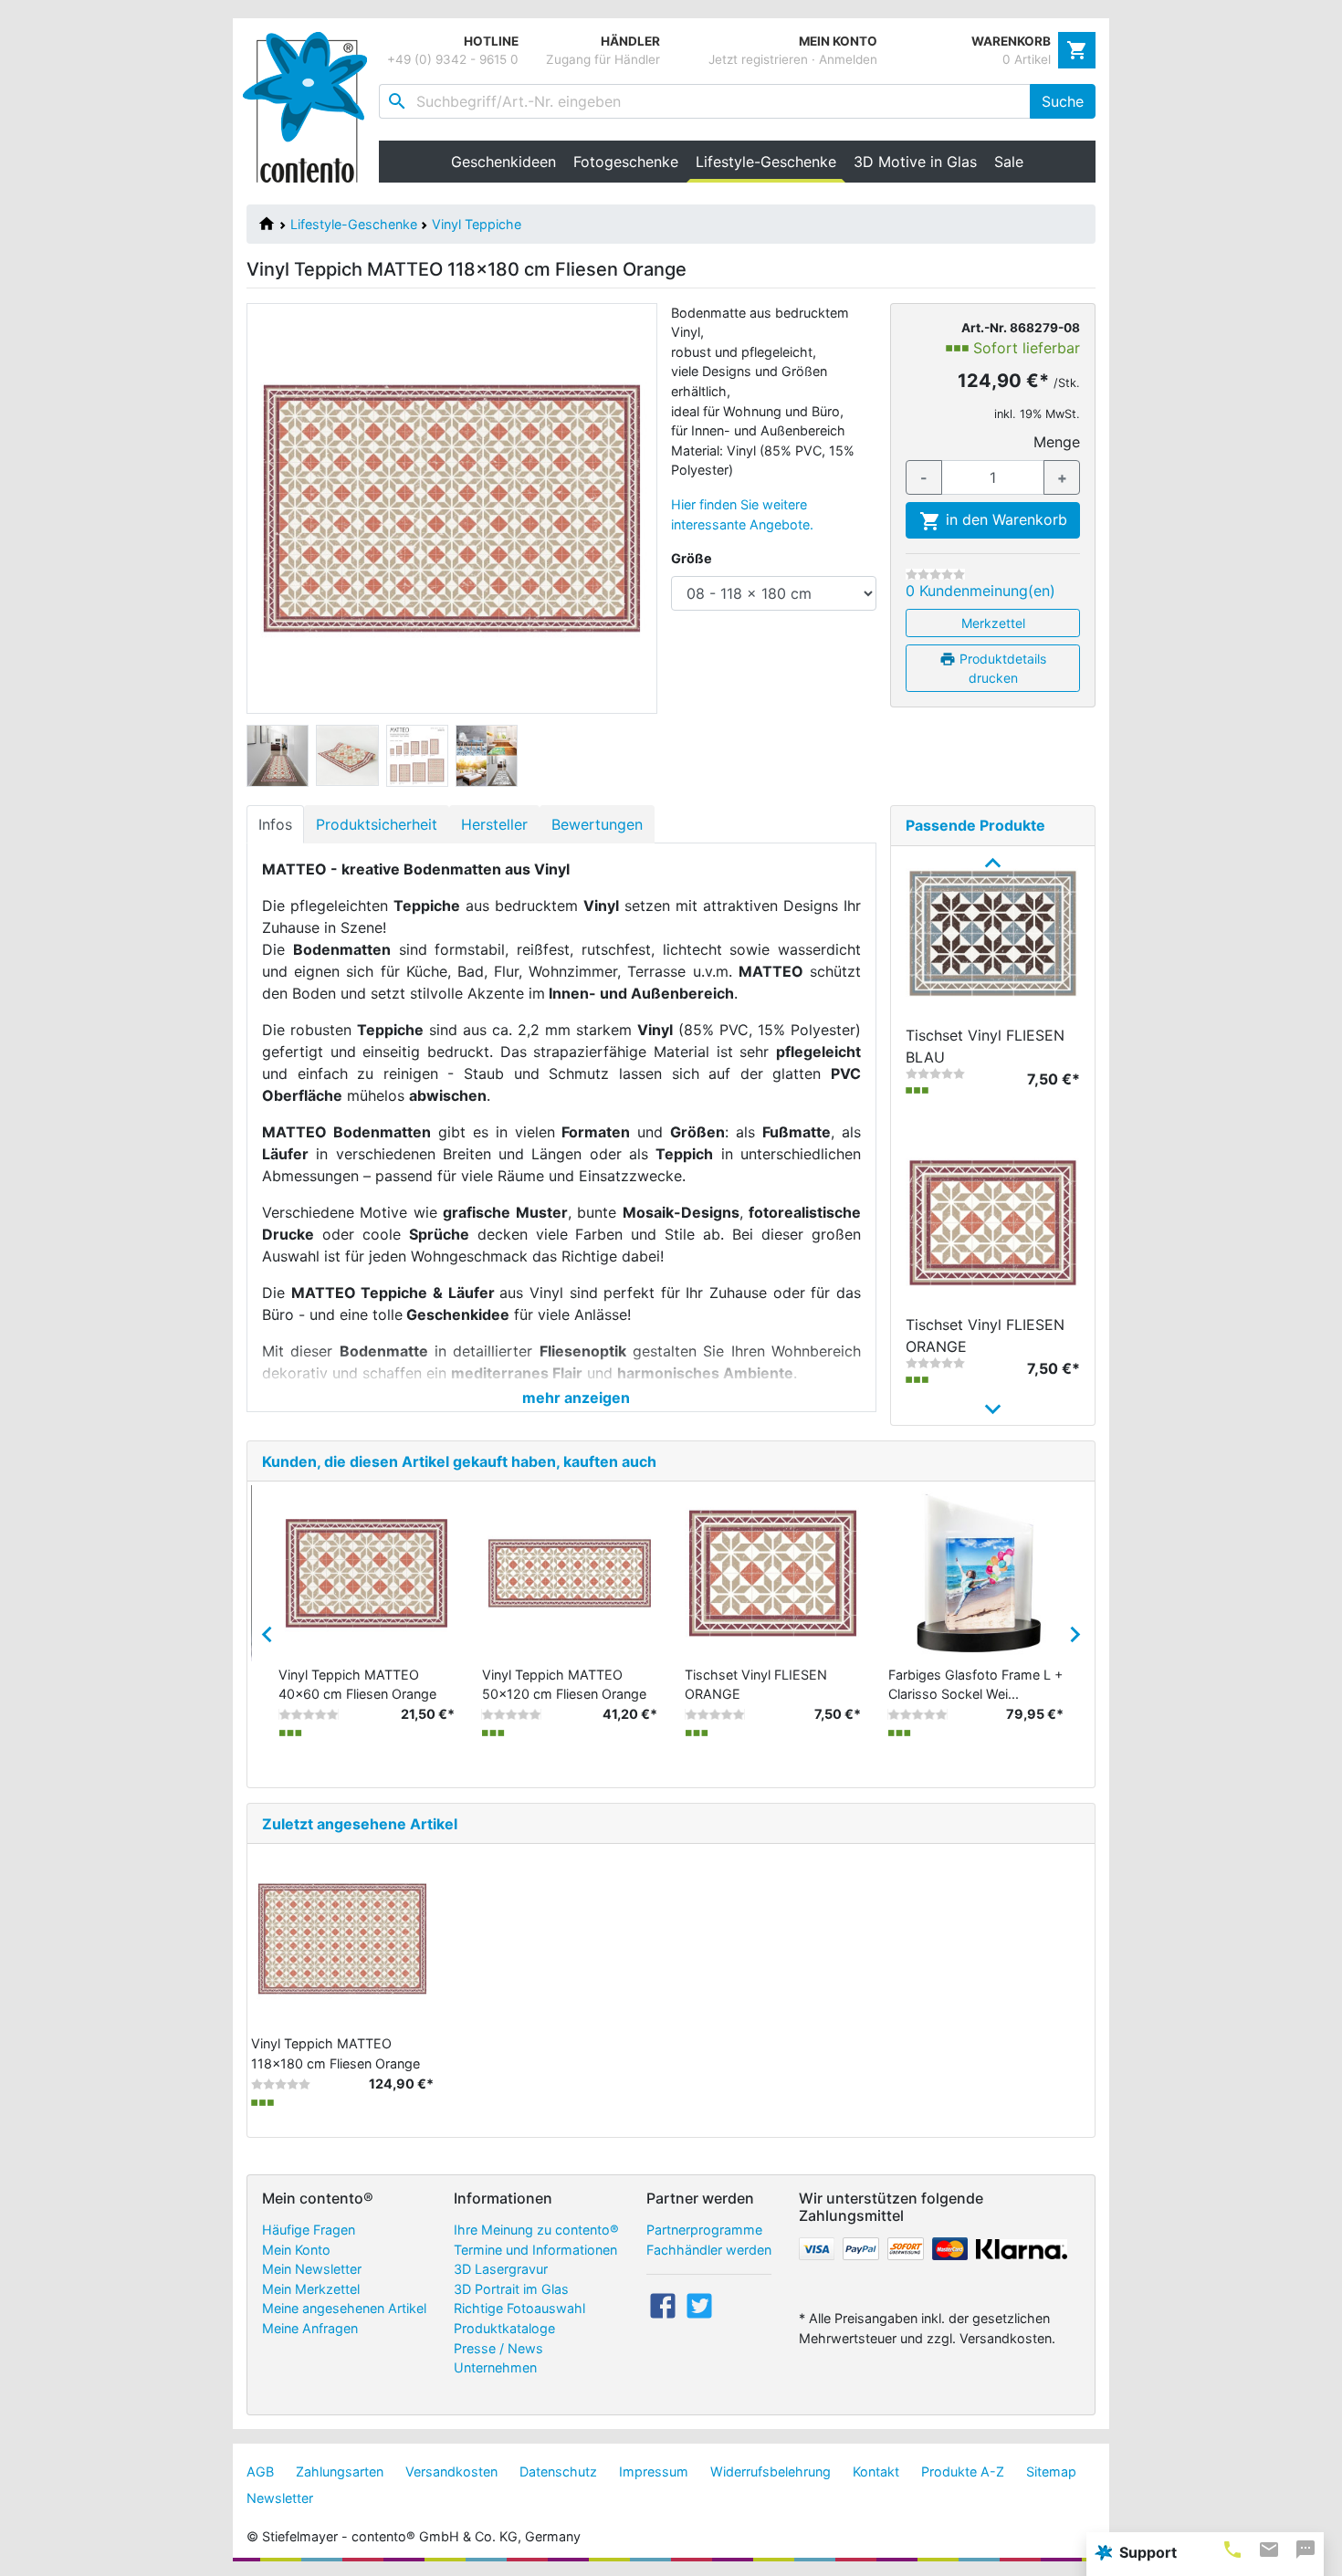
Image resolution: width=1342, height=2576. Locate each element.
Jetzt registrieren (758, 59)
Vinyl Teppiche (477, 224)
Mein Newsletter (312, 2269)
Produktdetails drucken (1001, 668)
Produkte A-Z (963, 2471)
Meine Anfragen (310, 2328)
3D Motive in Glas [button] (915, 162)
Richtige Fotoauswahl (519, 2308)
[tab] (1232, 2549)
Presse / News (498, 2348)
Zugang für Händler (603, 59)
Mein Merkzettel (311, 2289)
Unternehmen (495, 2367)
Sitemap (1051, 2471)
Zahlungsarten (340, 2471)
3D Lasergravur (501, 2269)
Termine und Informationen (535, 2250)
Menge (1057, 442)
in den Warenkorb (1004, 519)
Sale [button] (1009, 162)
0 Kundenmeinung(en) (980, 591)
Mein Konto (296, 2250)
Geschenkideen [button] (503, 162)
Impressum (654, 2471)
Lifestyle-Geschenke (354, 224)
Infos (275, 824)
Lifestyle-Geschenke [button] (770, 162)
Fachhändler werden (709, 2250)
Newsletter (280, 2498)
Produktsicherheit (377, 824)
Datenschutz (558, 2471)
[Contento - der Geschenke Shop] (311, 107)
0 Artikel (1027, 59)
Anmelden (848, 59)
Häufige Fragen (309, 2230)
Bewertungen (597, 824)
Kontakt (876, 2471)
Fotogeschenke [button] (626, 162)
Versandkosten (451, 2471)
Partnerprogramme (704, 2230)
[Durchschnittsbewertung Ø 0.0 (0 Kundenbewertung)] (935, 574)
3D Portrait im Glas (511, 2289)
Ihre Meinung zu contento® (536, 2230)
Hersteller (494, 824)
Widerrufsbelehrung (771, 2471)
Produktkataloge (504, 2328)
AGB (260, 2471)
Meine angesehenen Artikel (344, 2308)
